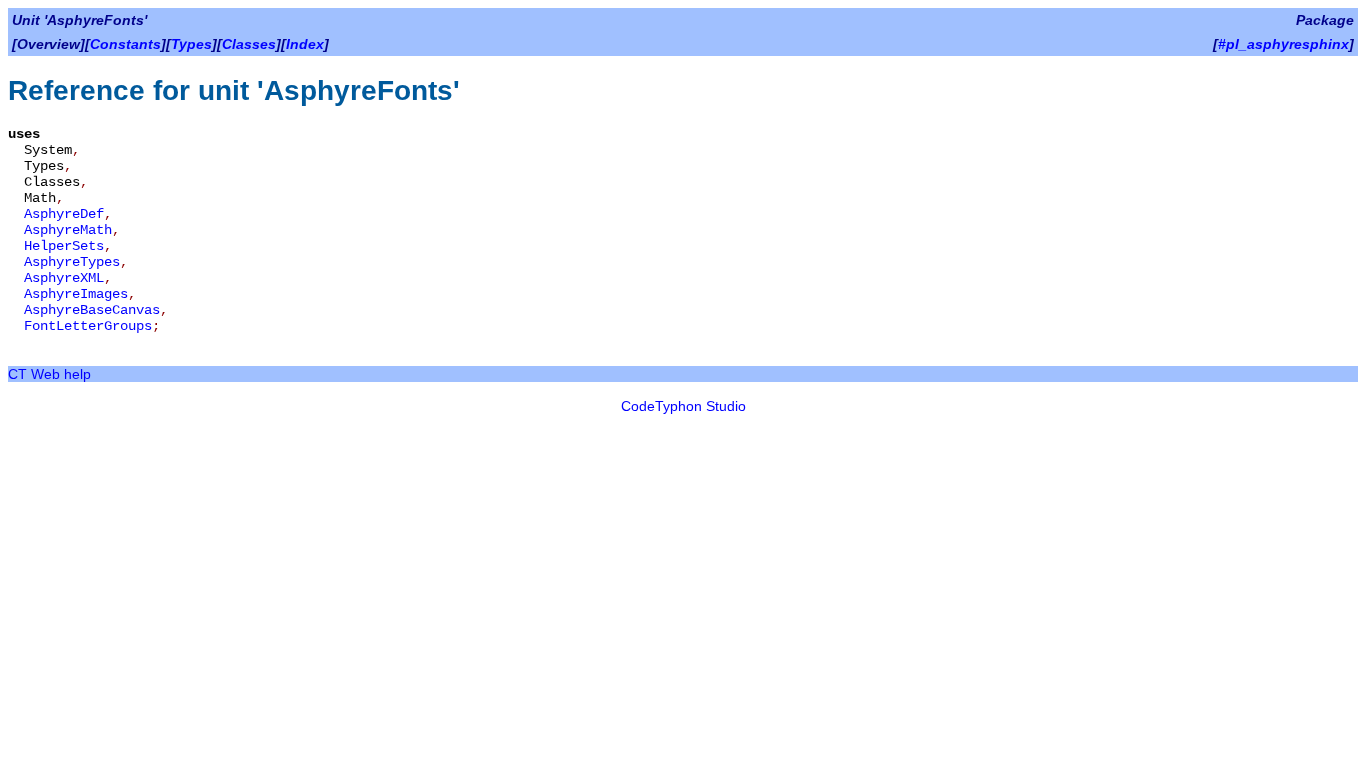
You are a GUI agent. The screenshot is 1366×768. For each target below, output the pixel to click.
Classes (249, 44)
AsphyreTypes (72, 262)
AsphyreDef (64, 214)
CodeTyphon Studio (683, 406)
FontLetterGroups (88, 326)
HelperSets (64, 246)
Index (305, 44)
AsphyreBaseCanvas (92, 310)
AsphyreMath (68, 230)
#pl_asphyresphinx (1283, 44)
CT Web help (49, 374)
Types (191, 44)
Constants (125, 44)
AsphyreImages (76, 294)
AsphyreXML (64, 278)
